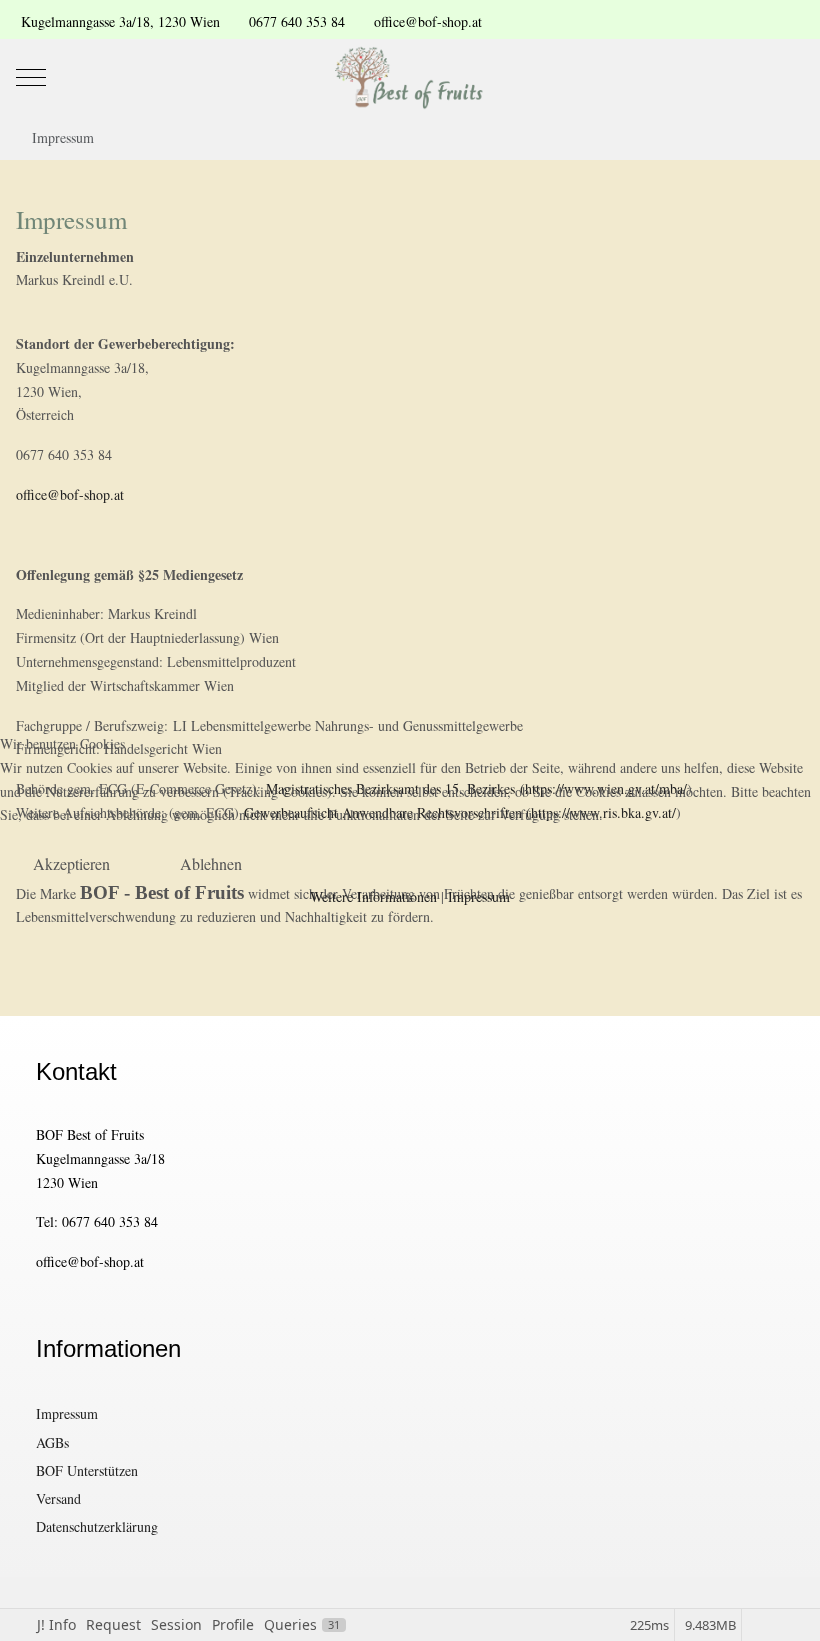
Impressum (479, 896)
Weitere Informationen (373, 896)
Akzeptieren (71, 863)
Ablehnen (211, 863)
